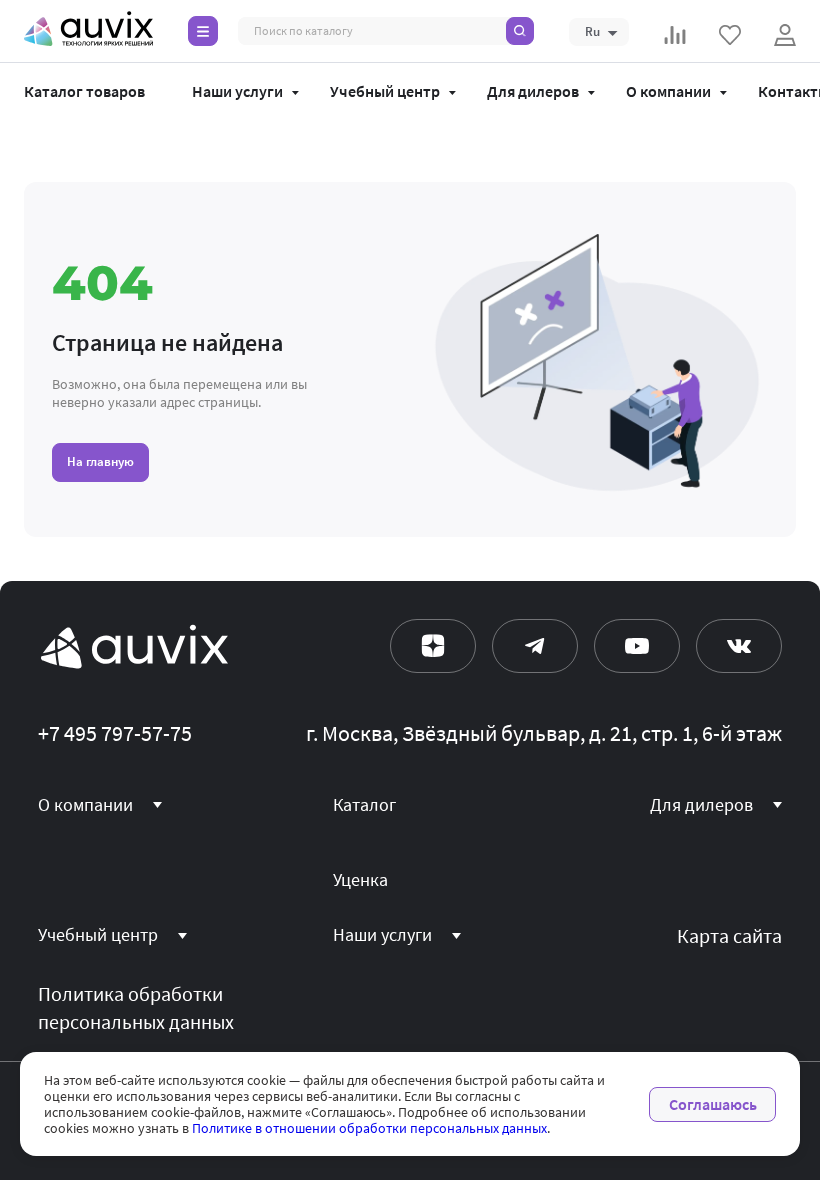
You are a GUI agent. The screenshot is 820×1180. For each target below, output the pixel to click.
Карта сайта (729, 936)
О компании (668, 92)
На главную (100, 461)
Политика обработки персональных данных (136, 1008)
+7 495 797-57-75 (115, 734)
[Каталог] (203, 31)
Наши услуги (237, 92)
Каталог (364, 805)
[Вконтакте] (739, 646)
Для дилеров (533, 92)
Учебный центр (385, 92)
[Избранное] (730, 35)
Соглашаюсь (713, 1104)
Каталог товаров (84, 92)
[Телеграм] (535, 646)
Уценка (360, 880)
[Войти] (785, 35)
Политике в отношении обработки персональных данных (369, 1128)
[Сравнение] (675, 35)
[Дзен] (433, 646)
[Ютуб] (637, 646)
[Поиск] (520, 31)
